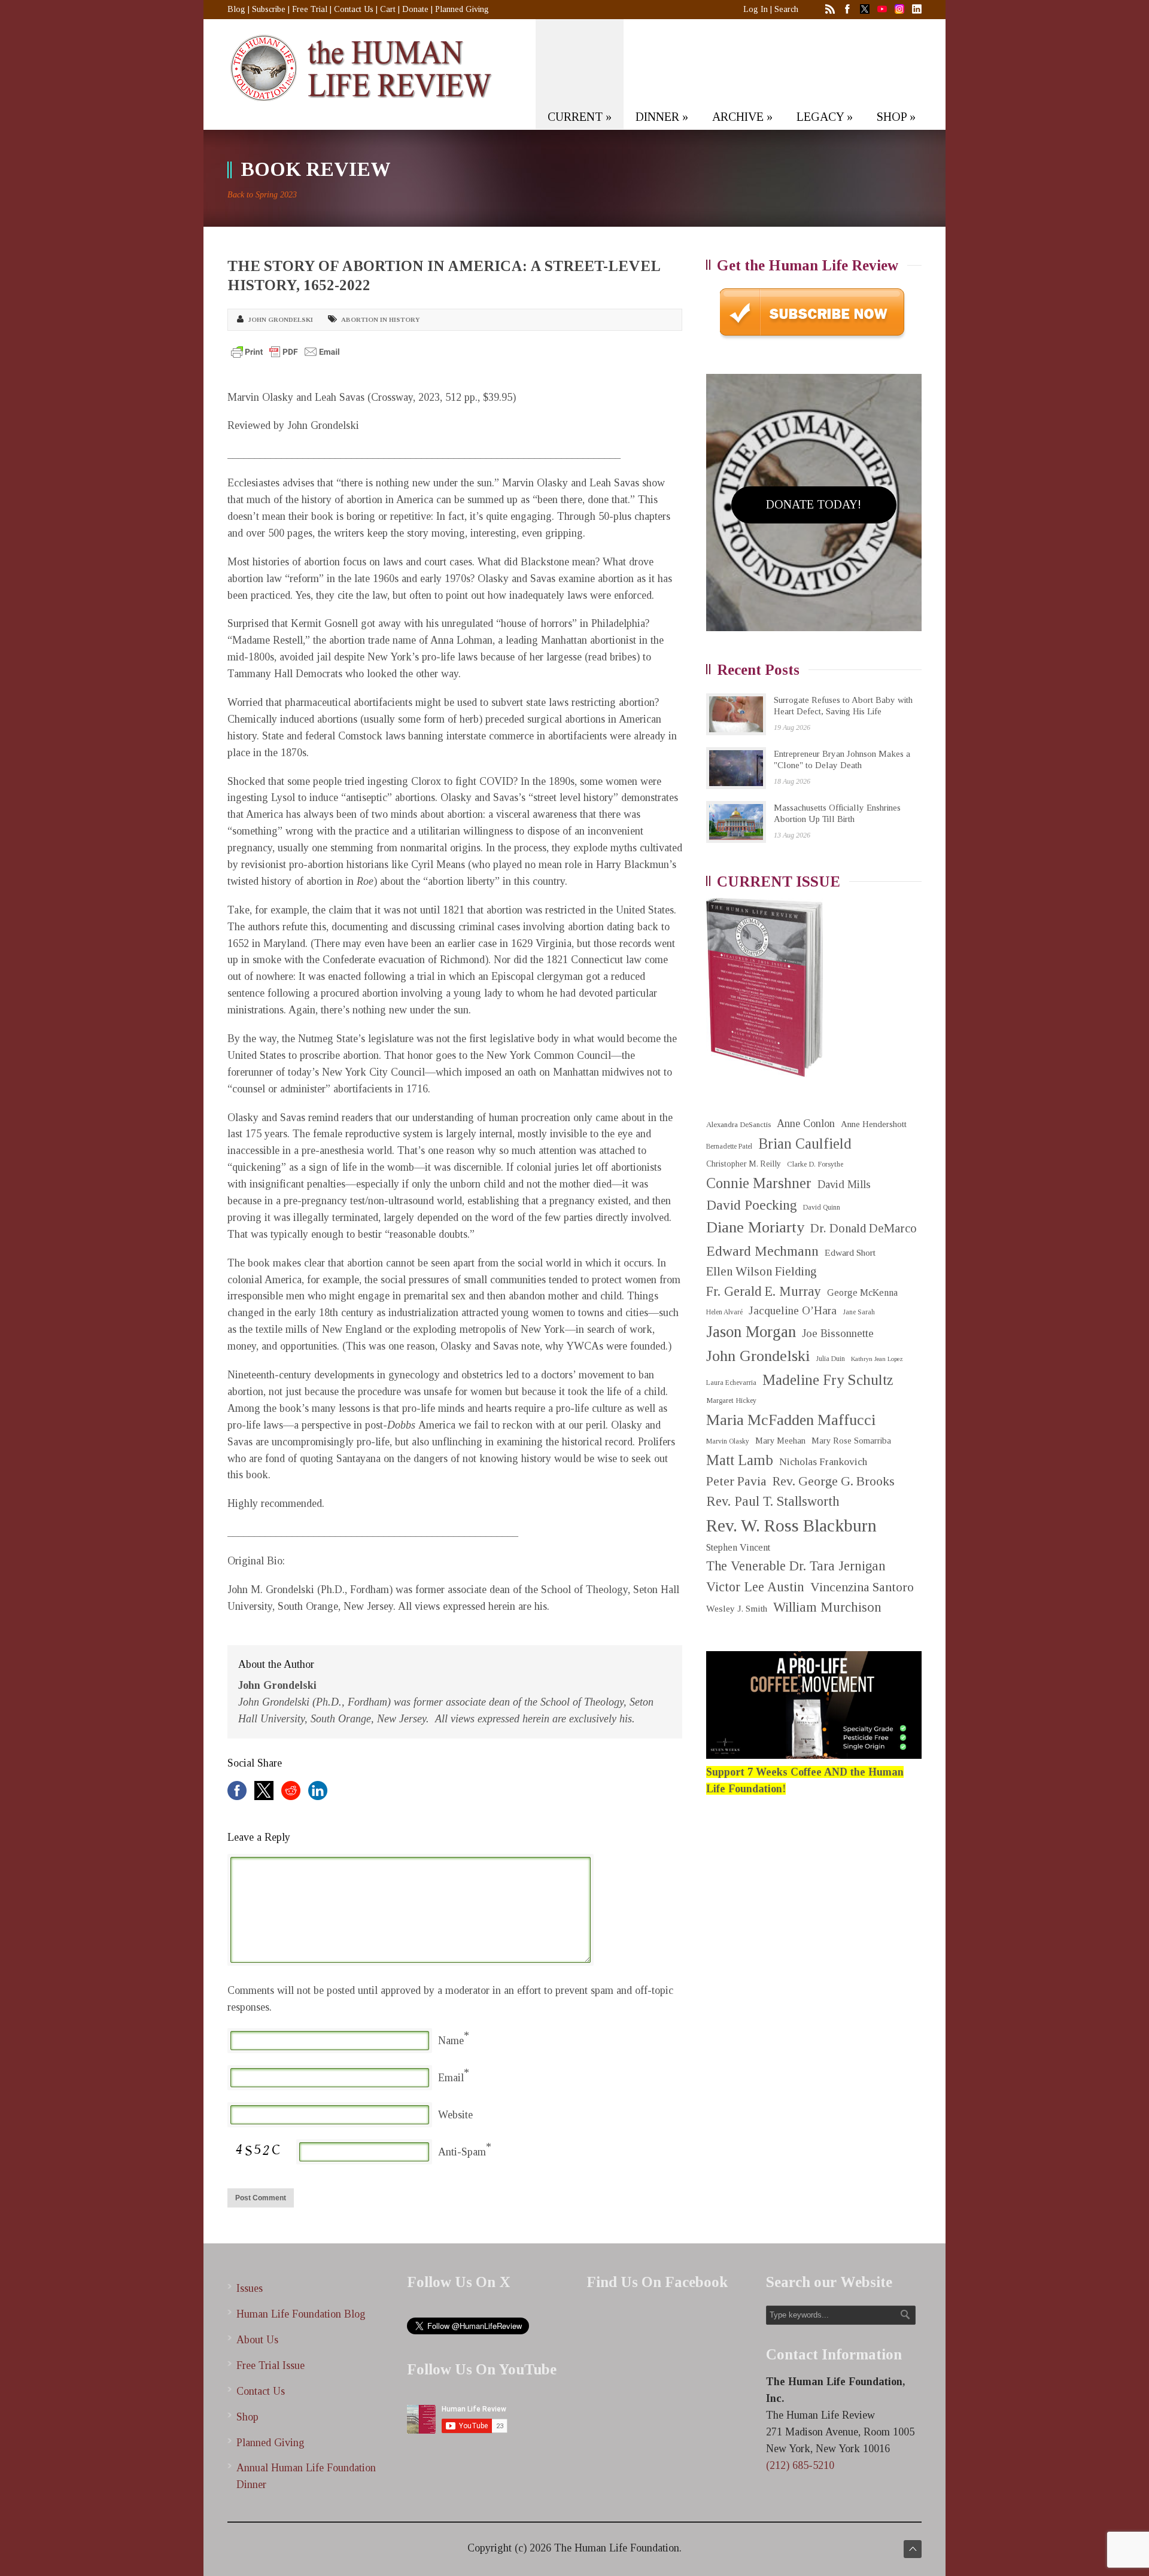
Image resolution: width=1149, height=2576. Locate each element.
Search (786, 9)
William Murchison (827, 1607)
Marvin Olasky (728, 1441)
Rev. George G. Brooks (834, 1481)
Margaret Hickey (731, 1400)
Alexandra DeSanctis (738, 1124)
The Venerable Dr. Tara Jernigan (796, 1566)
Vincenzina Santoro (862, 1587)
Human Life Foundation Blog (301, 2314)
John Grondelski (280, 319)
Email (451, 2078)
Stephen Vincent (738, 1547)
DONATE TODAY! (814, 504)
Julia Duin (830, 1359)
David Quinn (822, 1208)
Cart (388, 9)
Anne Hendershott (874, 1124)
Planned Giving (462, 9)
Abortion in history (381, 319)
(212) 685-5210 (800, 2465)
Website (455, 2115)
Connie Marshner (759, 1183)
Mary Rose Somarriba (851, 1441)
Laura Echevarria (731, 1383)
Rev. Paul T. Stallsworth (773, 1501)
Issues (250, 2288)
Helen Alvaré (724, 1312)
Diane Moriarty (755, 1227)
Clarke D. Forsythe (815, 1164)
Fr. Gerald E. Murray (764, 1291)
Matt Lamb (740, 1460)
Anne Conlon (806, 1123)
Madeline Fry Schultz (828, 1380)
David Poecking (752, 1205)
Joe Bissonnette (838, 1333)
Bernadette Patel (729, 1147)
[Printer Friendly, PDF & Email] (285, 352)
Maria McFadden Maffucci (791, 1420)
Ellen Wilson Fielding (762, 1271)
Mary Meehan (780, 1441)
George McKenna (862, 1292)
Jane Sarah (859, 1312)
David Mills (844, 1185)
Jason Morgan (751, 1332)
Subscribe (269, 9)
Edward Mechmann (762, 1251)
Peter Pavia (736, 1481)
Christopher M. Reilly (744, 1164)
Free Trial (310, 9)
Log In (756, 9)
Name (451, 2041)
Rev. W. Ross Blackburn (791, 1525)
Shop (247, 2417)
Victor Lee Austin (755, 1587)
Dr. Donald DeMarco (864, 1228)
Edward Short (850, 1252)
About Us (257, 2340)
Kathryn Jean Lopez (877, 1359)
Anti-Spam (462, 2152)
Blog (236, 9)
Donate (415, 9)
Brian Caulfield (805, 1144)
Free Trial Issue (270, 2365)
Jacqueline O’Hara (793, 1310)
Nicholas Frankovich (823, 1462)
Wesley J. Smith (737, 1608)
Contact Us (354, 9)
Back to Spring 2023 (262, 195)
